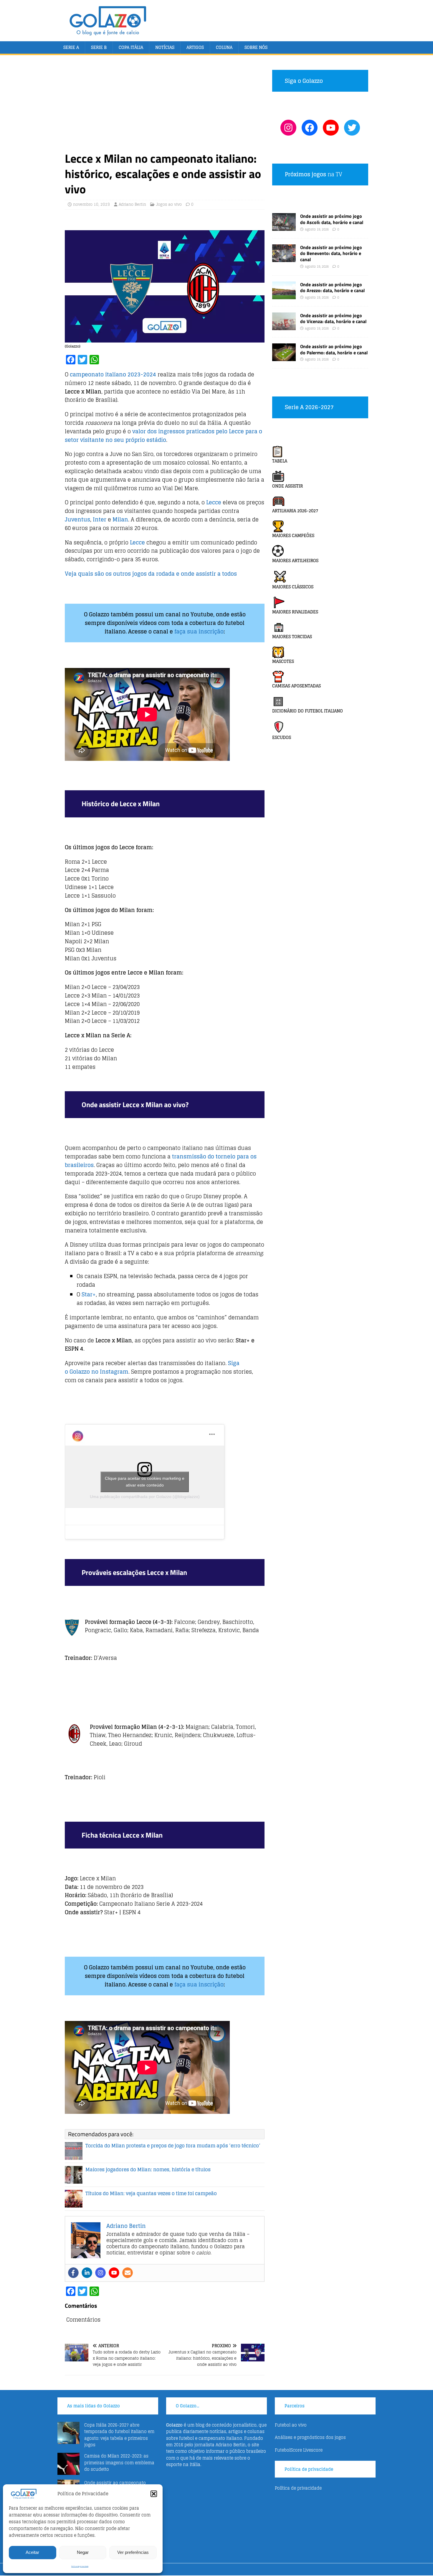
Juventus (77, 519)
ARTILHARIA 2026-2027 (295, 511)
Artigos (195, 47)
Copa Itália (131, 47)
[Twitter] (352, 128)
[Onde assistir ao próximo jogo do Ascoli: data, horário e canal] (284, 227)
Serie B (99, 47)
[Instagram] (100, 2273)
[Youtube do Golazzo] (331, 128)
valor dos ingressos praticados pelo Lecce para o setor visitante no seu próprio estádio (163, 436)
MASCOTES (283, 661)
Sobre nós (256, 47)
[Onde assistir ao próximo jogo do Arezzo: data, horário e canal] (284, 296)
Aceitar (32, 2552)
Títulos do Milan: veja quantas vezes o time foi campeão (151, 2193)
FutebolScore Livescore (299, 2450)
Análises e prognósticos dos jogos (310, 2437)
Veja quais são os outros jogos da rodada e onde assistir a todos (151, 574)
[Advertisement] (165, 107)
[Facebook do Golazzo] (310, 128)
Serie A (71, 47)
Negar (83, 2552)
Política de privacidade (80, 2566)
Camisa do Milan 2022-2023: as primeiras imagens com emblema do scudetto (119, 2463)
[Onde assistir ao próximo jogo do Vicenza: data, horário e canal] (284, 326)
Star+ (89, 1294)
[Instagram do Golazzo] (288, 128)
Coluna (224, 47)
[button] (154, 2494)
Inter (100, 519)
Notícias (165, 47)
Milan (120, 519)
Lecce (214, 502)
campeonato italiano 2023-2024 (113, 374)
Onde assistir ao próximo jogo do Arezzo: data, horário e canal (332, 288)
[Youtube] (114, 2273)
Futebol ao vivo (291, 2425)
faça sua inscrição (199, 631)
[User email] (128, 2273)
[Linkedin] (87, 2273)
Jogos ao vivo (169, 204)
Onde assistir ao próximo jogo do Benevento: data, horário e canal (331, 254)
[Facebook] (73, 2273)
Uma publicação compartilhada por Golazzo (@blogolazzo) (145, 1497)
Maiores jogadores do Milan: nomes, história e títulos (148, 2170)
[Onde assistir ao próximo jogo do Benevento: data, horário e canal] (284, 258)
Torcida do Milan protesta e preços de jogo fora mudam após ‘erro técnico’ (173, 2146)
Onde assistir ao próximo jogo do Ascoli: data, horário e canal (332, 219)
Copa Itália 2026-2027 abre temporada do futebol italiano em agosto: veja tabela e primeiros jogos (119, 2435)
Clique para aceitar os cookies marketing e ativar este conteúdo (145, 1482)
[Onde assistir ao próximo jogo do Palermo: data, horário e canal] (284, 358)
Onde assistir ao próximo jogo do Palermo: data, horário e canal (334, 349)
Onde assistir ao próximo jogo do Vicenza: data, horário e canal (333, 318)
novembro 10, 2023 (91, 204)
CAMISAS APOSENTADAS (296, 686)
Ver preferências (133, 2552)
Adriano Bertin (132, 204)
